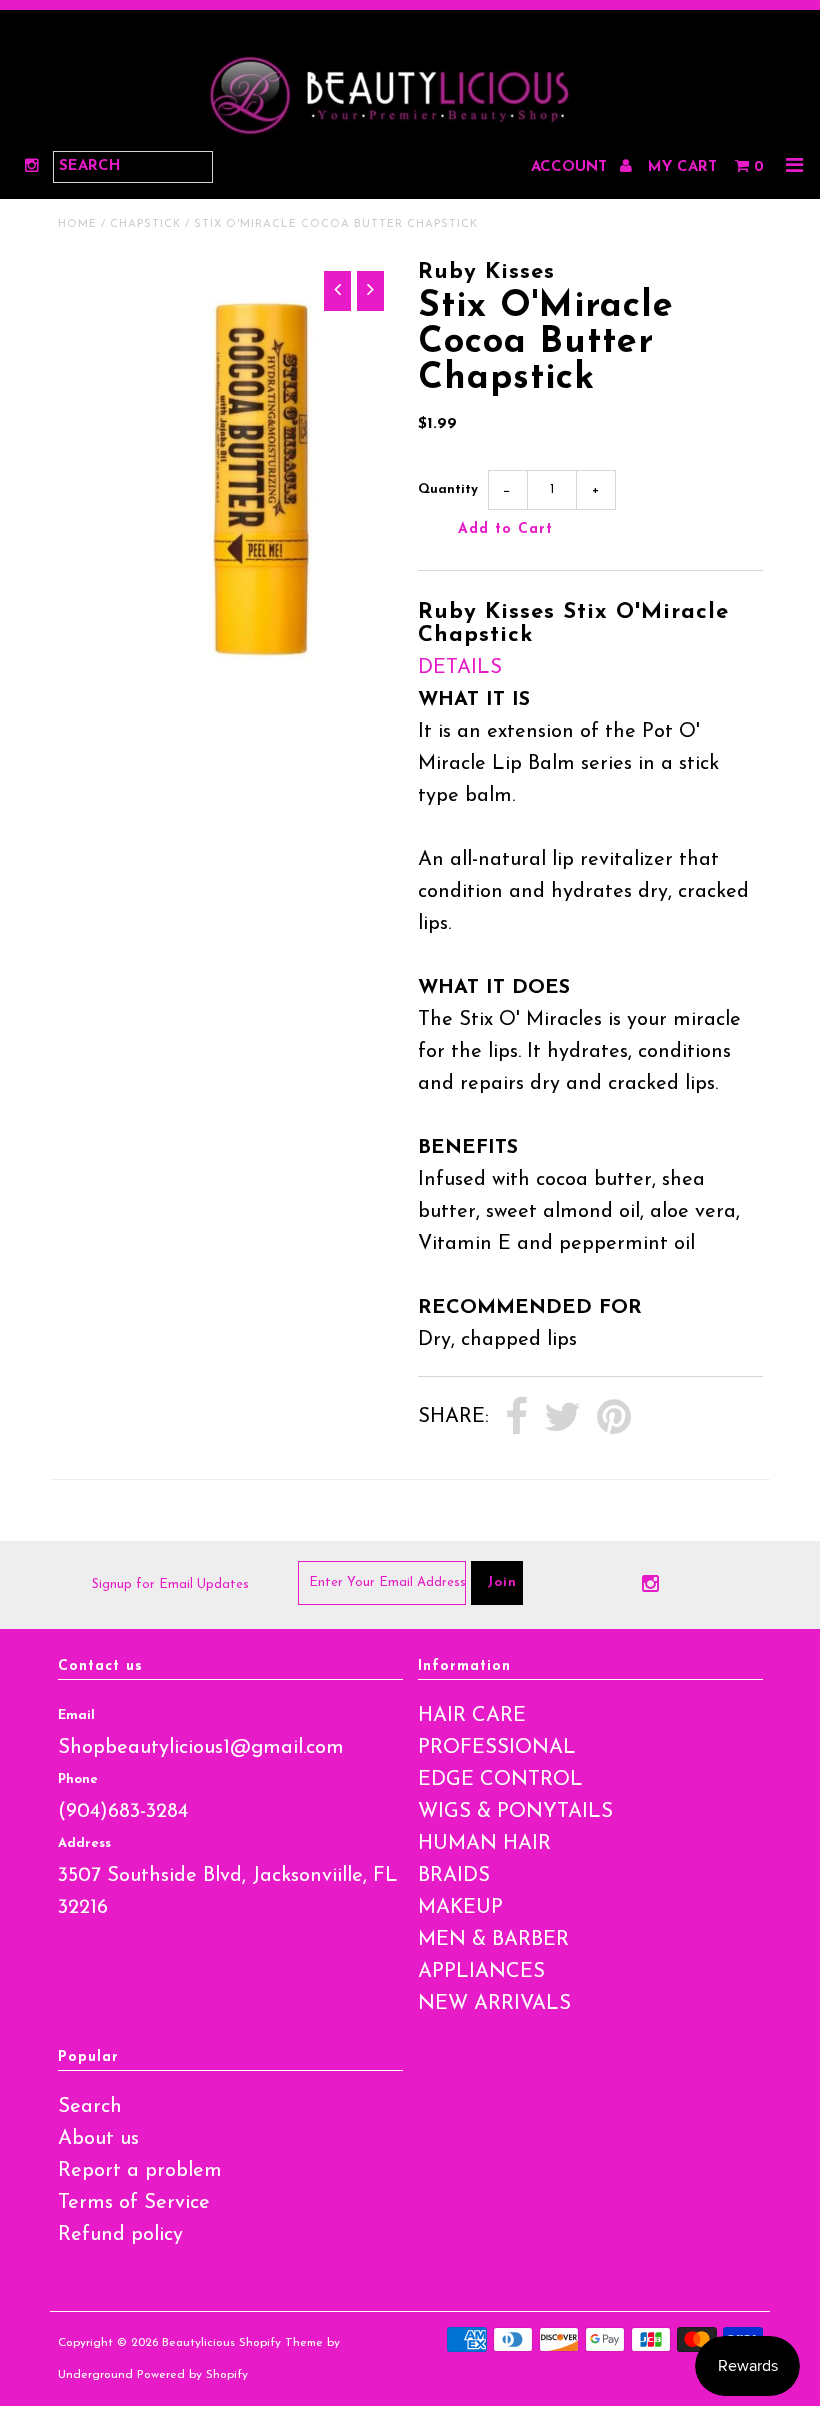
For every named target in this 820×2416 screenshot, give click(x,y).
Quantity (448, 489)
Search (90, 2107)
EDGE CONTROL (500, 1780)
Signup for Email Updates (170, 1584)
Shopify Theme (281, 2343)
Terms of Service (134, 2203)
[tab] (590, 668)
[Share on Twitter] (562, 1418)
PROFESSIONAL (497, 1748)
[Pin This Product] (614, 1418)
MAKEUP (460, 1908)
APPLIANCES (481, 1972)
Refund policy (120, 2235)
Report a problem (140, 2171)
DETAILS (460, 668)
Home (77, 224)
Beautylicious (198, 2343)
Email (76, 1715)
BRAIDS (454, 1876)
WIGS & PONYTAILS (515, 1812)
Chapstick (145, 224)
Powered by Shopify (192, 2375)
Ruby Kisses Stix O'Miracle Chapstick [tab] (573, 624)
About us (98, 2139)
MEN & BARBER (493, 1940)
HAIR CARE (472, 1716)
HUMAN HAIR (484, 1844)
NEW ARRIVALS (494, 2004)
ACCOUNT (571, 167)
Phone (78, 1779)
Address (84, 1843)
